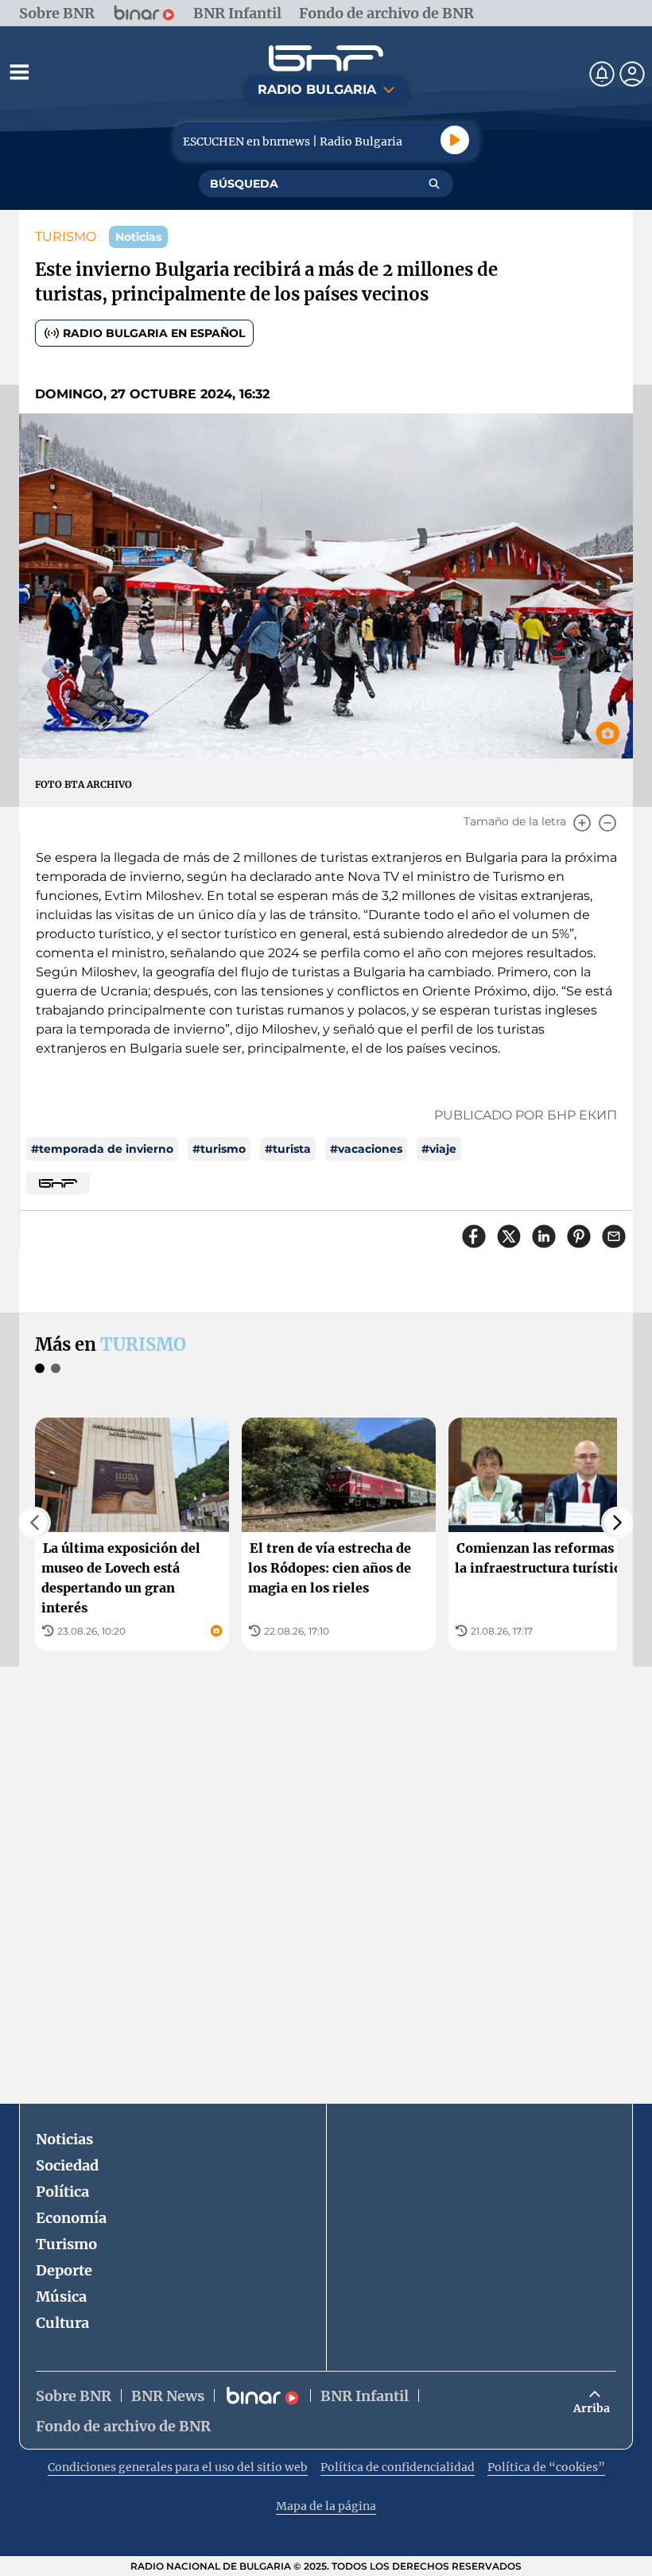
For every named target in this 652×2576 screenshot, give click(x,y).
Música (61, 2297)
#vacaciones (366, 1149)
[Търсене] (434, 184)
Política (62, 2192)
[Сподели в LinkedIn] (544, 1236)
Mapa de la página (326, 2506)
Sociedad (67, 2165)
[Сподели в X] (509, 1236)
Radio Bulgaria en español (154, 333)
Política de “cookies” (546, 2467)
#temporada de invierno (102, 1149)
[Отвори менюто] (19, 72)
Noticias (64, 2139)
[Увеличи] (582, 823)
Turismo (66, 2244)
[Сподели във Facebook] (474, 1236)
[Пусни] (455, 140)
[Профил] (632, 74)
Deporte (64, 2270)
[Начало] (326, 58)
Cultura (62, 2323)
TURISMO (66, 237)
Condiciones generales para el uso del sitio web (178, 2467)
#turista (288, 1149)
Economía (71, 2218)
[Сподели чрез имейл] (614, 1236)
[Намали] (607, 823)
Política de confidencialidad (398, 2467)
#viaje (439, 1149)
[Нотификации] (602, 74)
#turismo (219, 1149)
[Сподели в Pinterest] (579, 1236)
